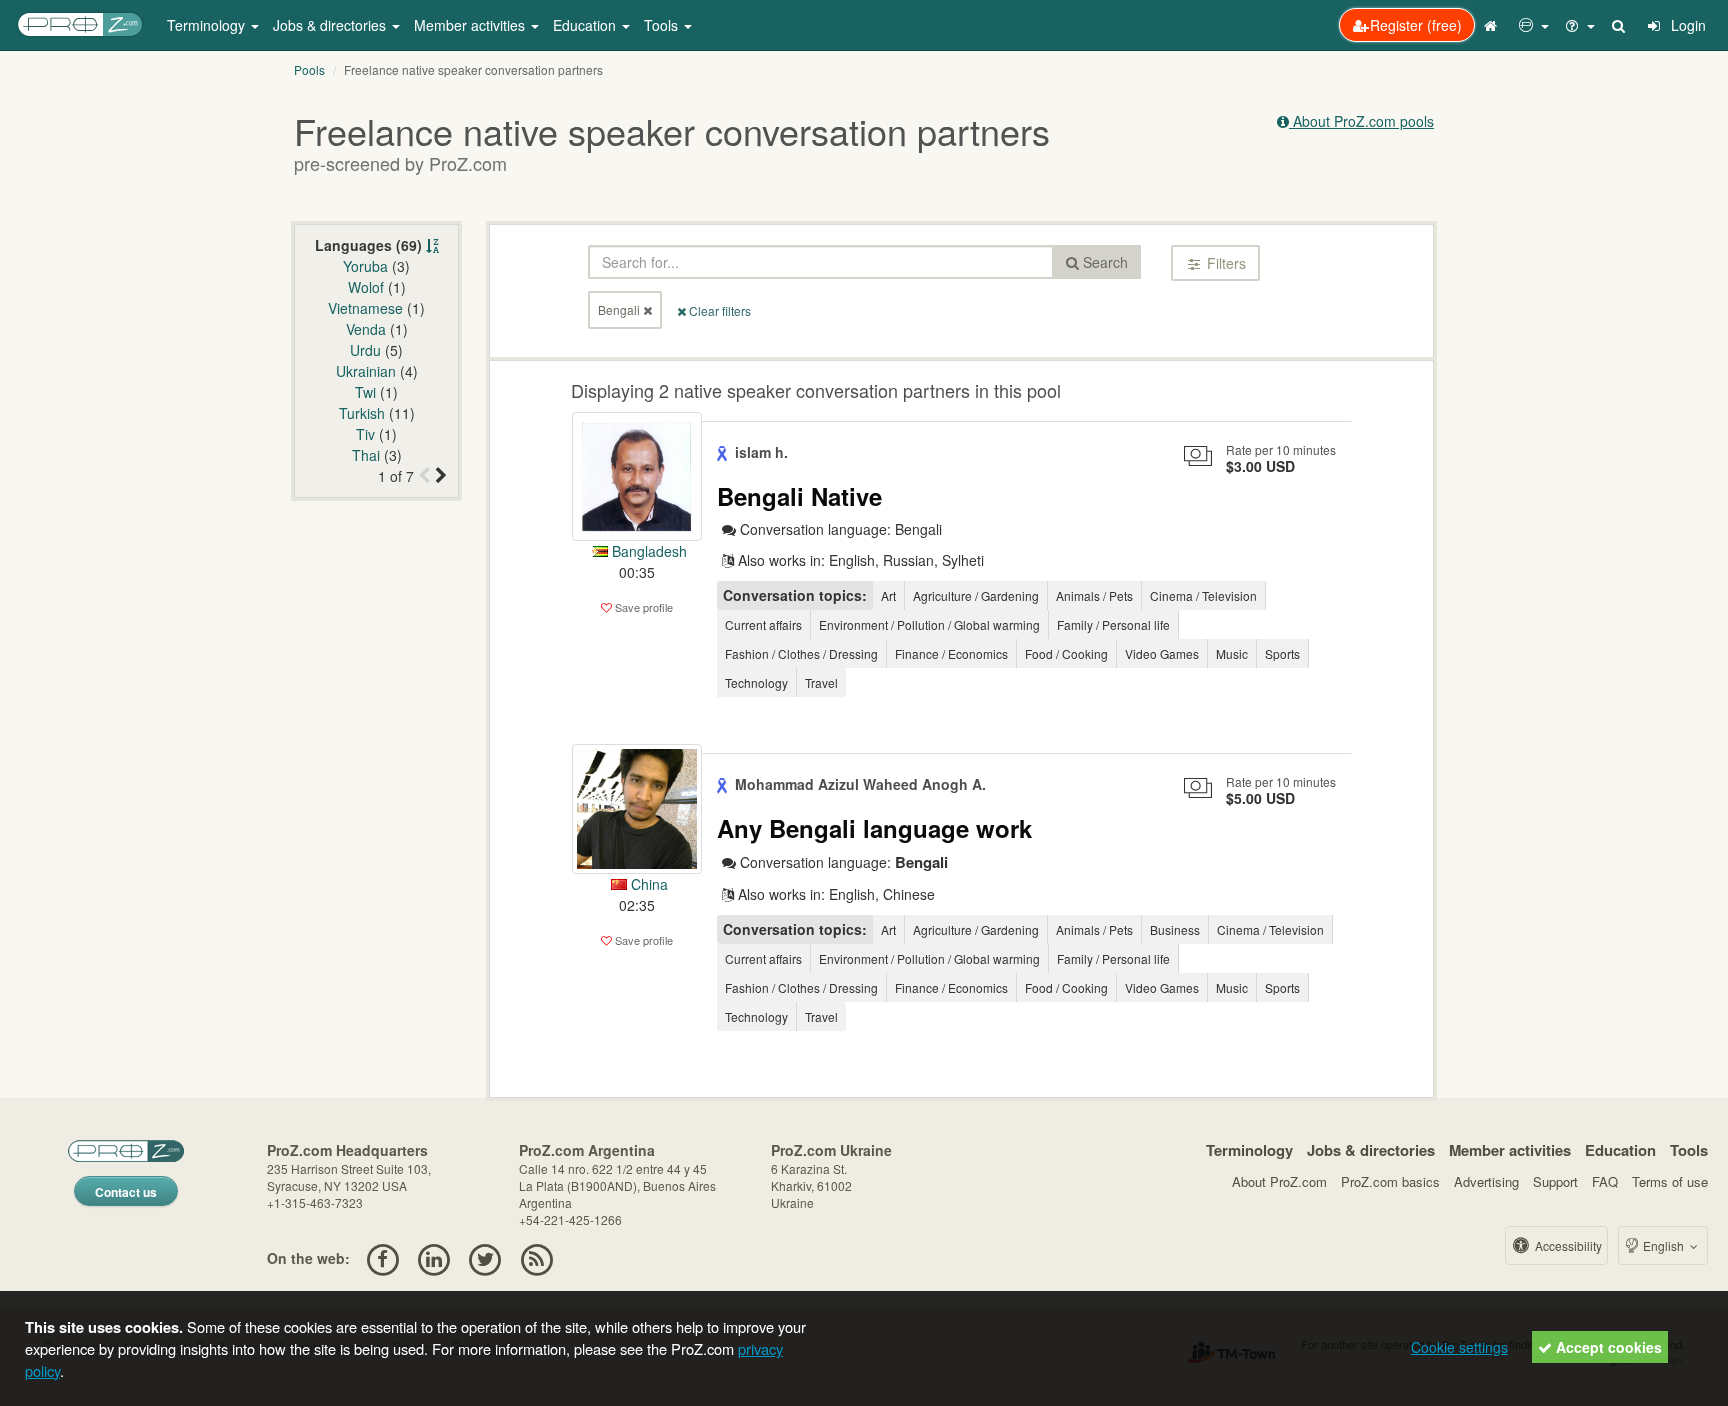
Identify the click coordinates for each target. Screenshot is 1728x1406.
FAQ (1605, 1181)
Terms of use (1670, 1181)
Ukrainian (366, 371)
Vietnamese (365, 308)
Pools (309, 69)
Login (1686, 25)
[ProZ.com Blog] (536, 1258)
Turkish (362, 413)
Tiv (365, 434)
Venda (366, 329)
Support (1555, 1181)
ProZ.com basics (1390, 1181)
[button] (1534, 25)
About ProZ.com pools (1361, 121)
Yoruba (365, 266)
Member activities (1510, 1150)
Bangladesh (647, 551)
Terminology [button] (208, 25)
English (1663, 1245)
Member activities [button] (471, 25)
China (647, 884)
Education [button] (586, 25)
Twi (365, 392)
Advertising (1486, 1181)
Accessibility (1567, 1245)
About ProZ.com (1279, 1181)
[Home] (1493, 25)
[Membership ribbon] (724, 452)
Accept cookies (1607, 1347)
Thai (366, 455)
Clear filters (718, 310)
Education (1620, 1150)
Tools (1689, 1150)
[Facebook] (382, 1258)
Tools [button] (663, 25)
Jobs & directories (1371, 1150)
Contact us (126, 1192)
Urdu (365, 350)
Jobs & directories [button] (331, 25)
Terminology (1249, 1150)
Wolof (366, 287)
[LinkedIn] (433, 1258)
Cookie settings (1459, 1347)
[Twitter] (485, 1258)
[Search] (1620, 25)
